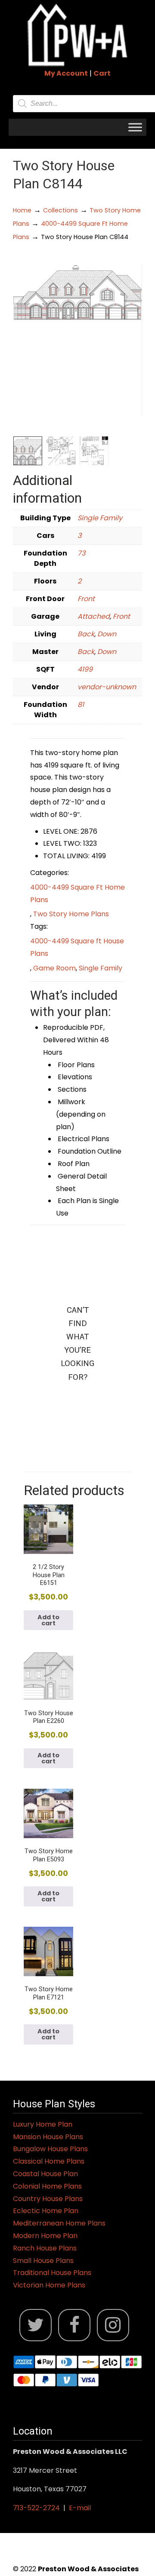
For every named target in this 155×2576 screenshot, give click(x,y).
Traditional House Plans (52, 2273)
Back (86, 634)
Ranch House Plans (45, 2248)
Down (107, 634)
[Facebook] (74, 2325)
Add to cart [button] (48, 1620)
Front (86, 599)
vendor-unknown (107, 687)
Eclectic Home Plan (46, 2211)
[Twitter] (36, 2325)
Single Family (100, 518)
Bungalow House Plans (50, 2149)
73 (81, 553)
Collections (60, 210)
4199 (85, 669)
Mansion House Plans (48, 2137)
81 (81, 705)
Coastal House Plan (45, 2174)
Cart (102, 73)
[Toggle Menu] (135, 127)
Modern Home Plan (45, 2236)
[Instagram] (113, 2325)
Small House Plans (43, 2261)
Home (22, 210)
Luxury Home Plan (43, 2124)
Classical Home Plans (49, 2161)
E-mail (80, 2508)
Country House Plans (48, 2199)
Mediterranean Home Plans (59, 2223)
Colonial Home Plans (47, 2186)
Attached (94, 616)
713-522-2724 (36, 2508)
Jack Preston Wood (77, 35)
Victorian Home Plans (49, 2285)
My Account (66, 73)
